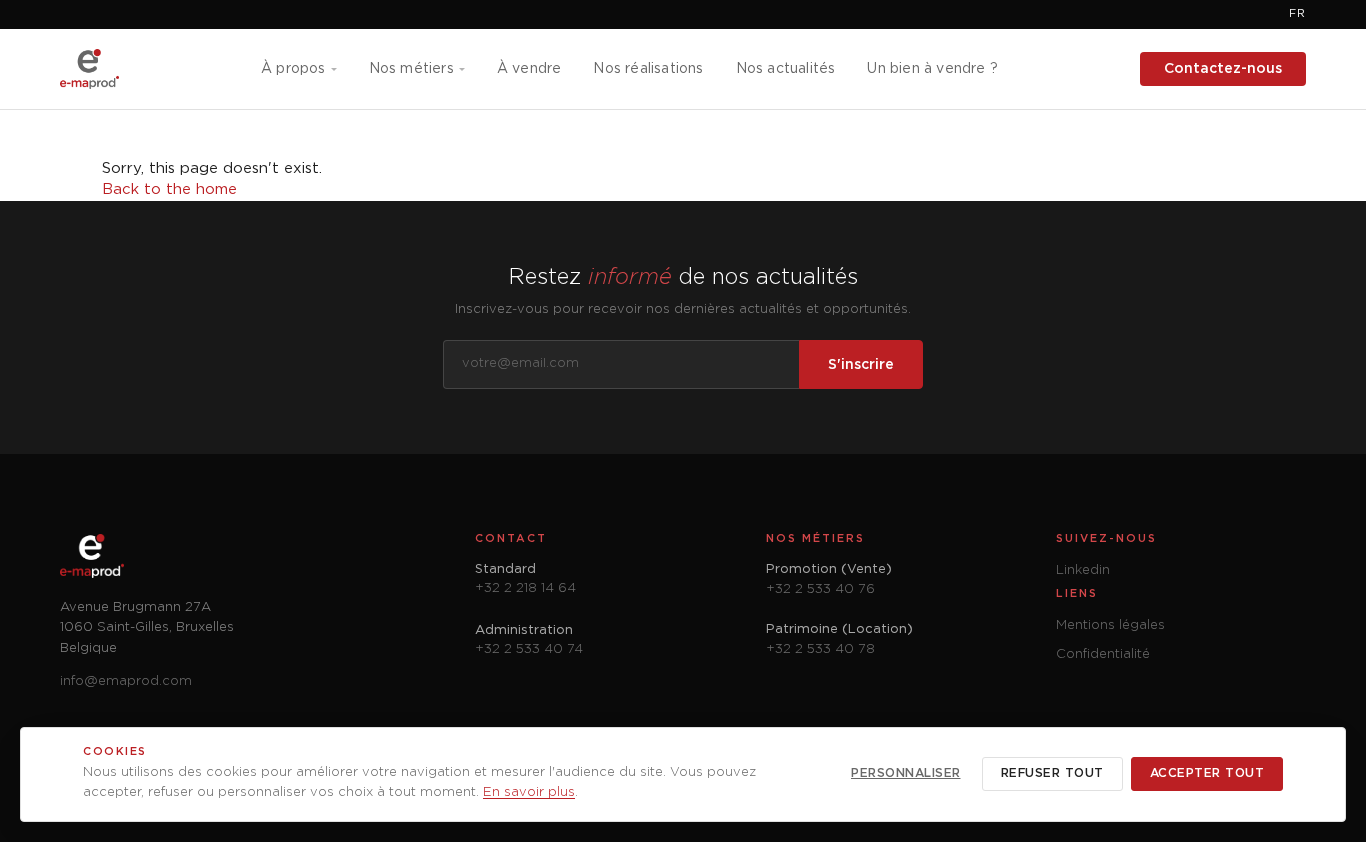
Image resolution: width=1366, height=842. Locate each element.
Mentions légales (1110, 625)
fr (1297, 14)
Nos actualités (786, 69)
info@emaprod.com (126, 681)
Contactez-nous (1223, 69)
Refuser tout (1052, 773)
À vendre (529, 69)
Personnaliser (906, 773)
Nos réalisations (648, 69)
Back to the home (169, 189)
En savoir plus (529, 792)
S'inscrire (861, 365)
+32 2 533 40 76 (820, 589)
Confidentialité (1103, 654)
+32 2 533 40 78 (820, 649)
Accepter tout (1207, 773)
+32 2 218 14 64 (525, 588)
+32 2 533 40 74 (529, 649)
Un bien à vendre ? (932, 69)
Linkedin (1083, 570)
